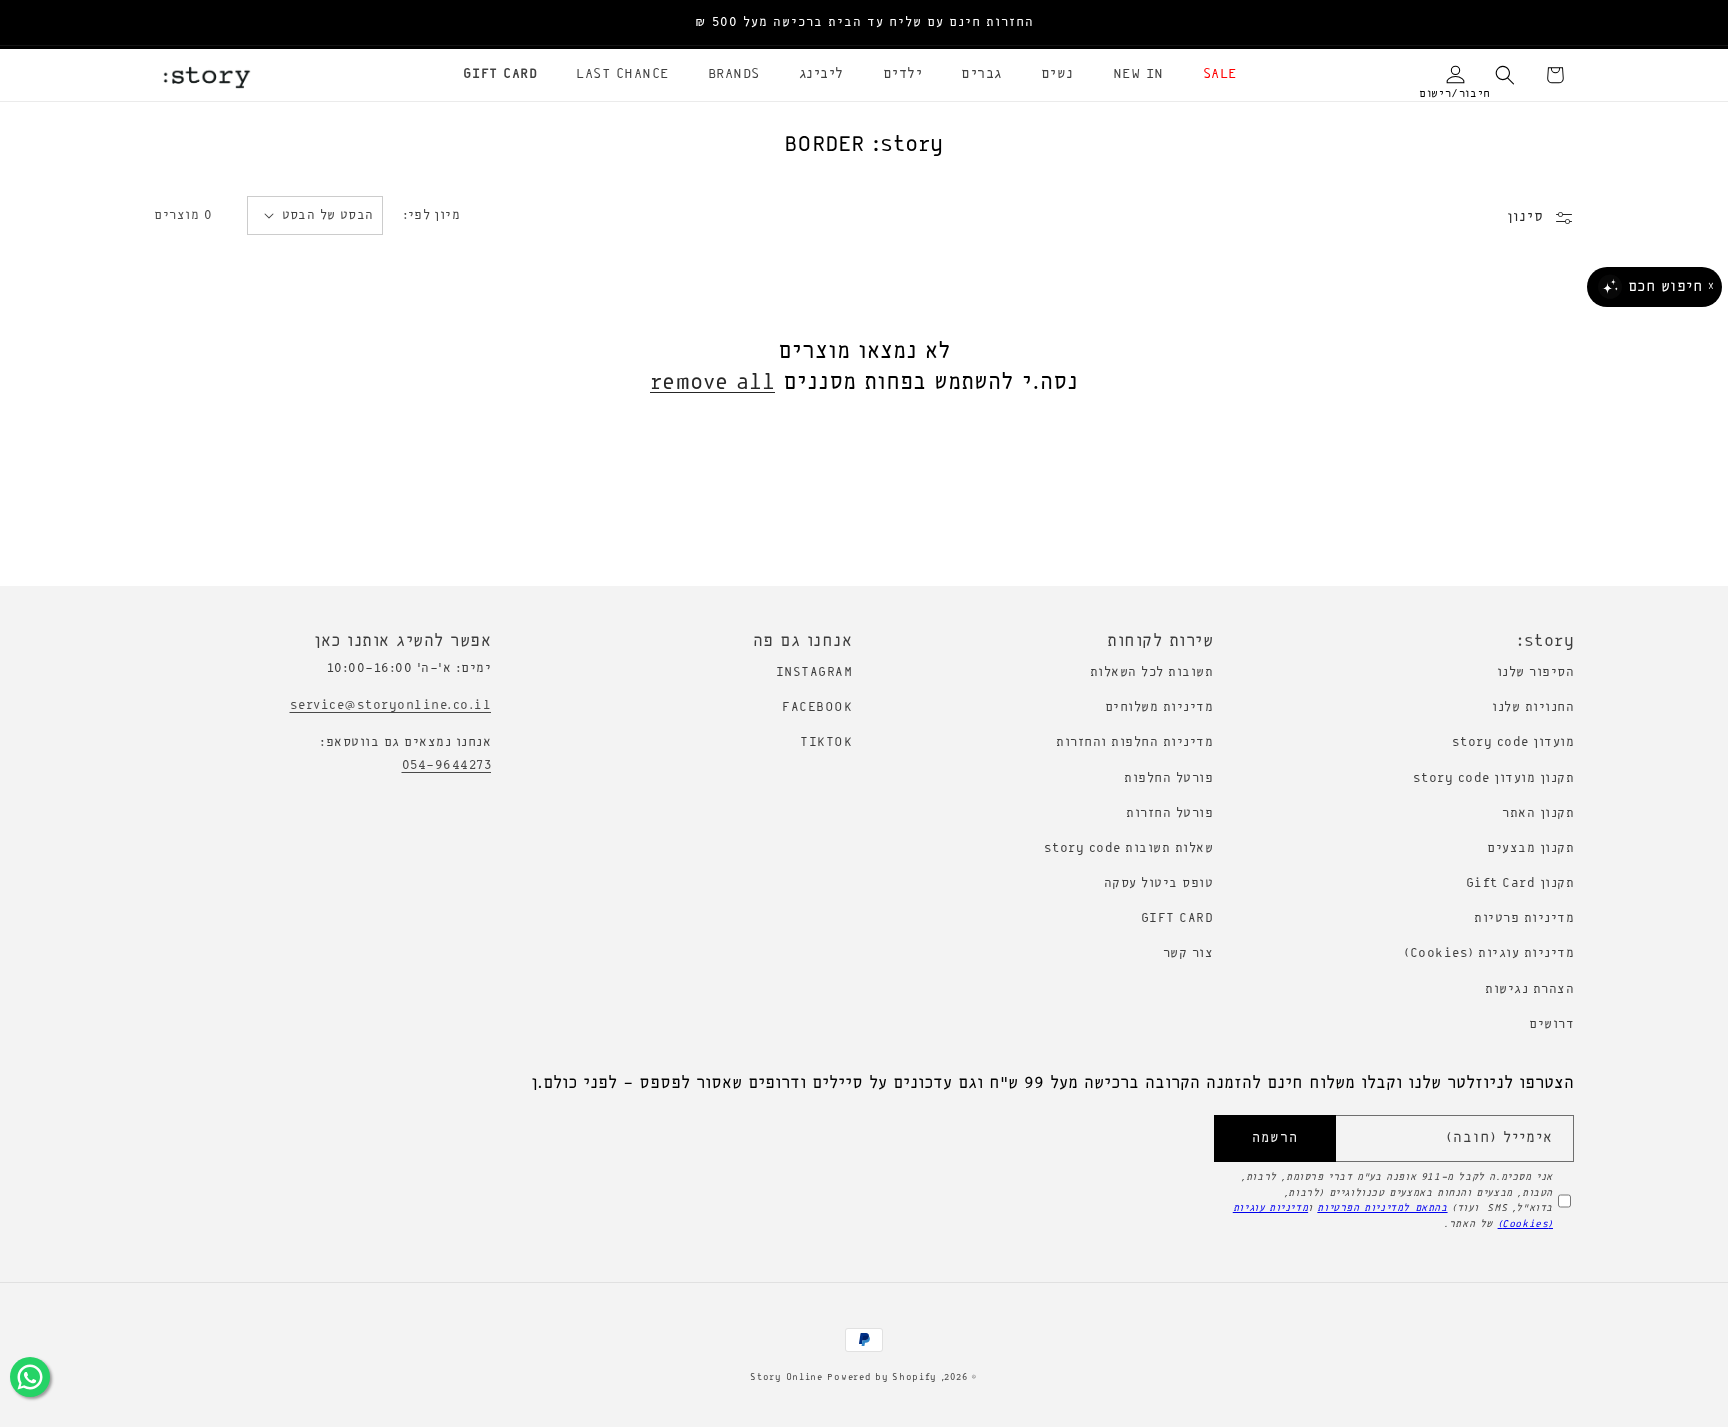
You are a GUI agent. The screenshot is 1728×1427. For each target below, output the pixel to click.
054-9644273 (447, 765)
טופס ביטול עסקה (1159, 883)
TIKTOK (826, 742)
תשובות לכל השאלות (1152, 672)
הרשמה (1275, 1138)
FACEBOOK (817, 707)
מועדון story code (1513, 742)
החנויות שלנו (1533, 707)
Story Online (786, 1377)
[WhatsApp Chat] (30, 1377)
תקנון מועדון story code (1494, 778)
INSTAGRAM (814, 672)
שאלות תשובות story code (1129, 848)
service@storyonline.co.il (391, 705)
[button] (1212, 75)
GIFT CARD (1177, 918)
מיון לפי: (432, 215)
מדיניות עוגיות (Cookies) (1489, 953)
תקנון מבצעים (1530, 848)
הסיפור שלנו (1536, 672)
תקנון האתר (1538, 813)
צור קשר (1188, 953)
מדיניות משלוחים (1159, 707)
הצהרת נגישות (1529, 989)
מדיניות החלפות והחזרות (1134, 742)
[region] (864, 23)
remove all (712, 383)
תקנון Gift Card (1520, 883)
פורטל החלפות (1168, 778)
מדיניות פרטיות (1524, 918)
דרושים (1551, 1024)
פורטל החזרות (1169, 813)
